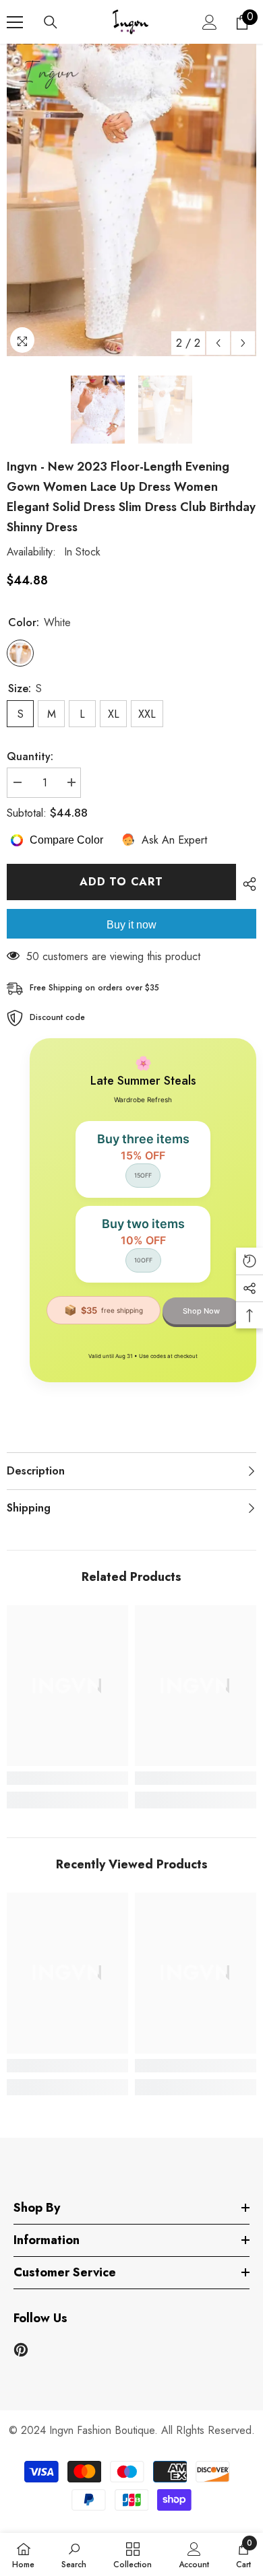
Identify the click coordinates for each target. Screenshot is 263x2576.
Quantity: (30, 756)
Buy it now (131, 925)
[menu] (15, 22)
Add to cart (121, 882)
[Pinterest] (21, 2350)
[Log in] (210, 22)
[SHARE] (246, 884)
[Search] (51, 22)
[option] (131, 200)
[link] (67, 1778)
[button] (218, 343)
